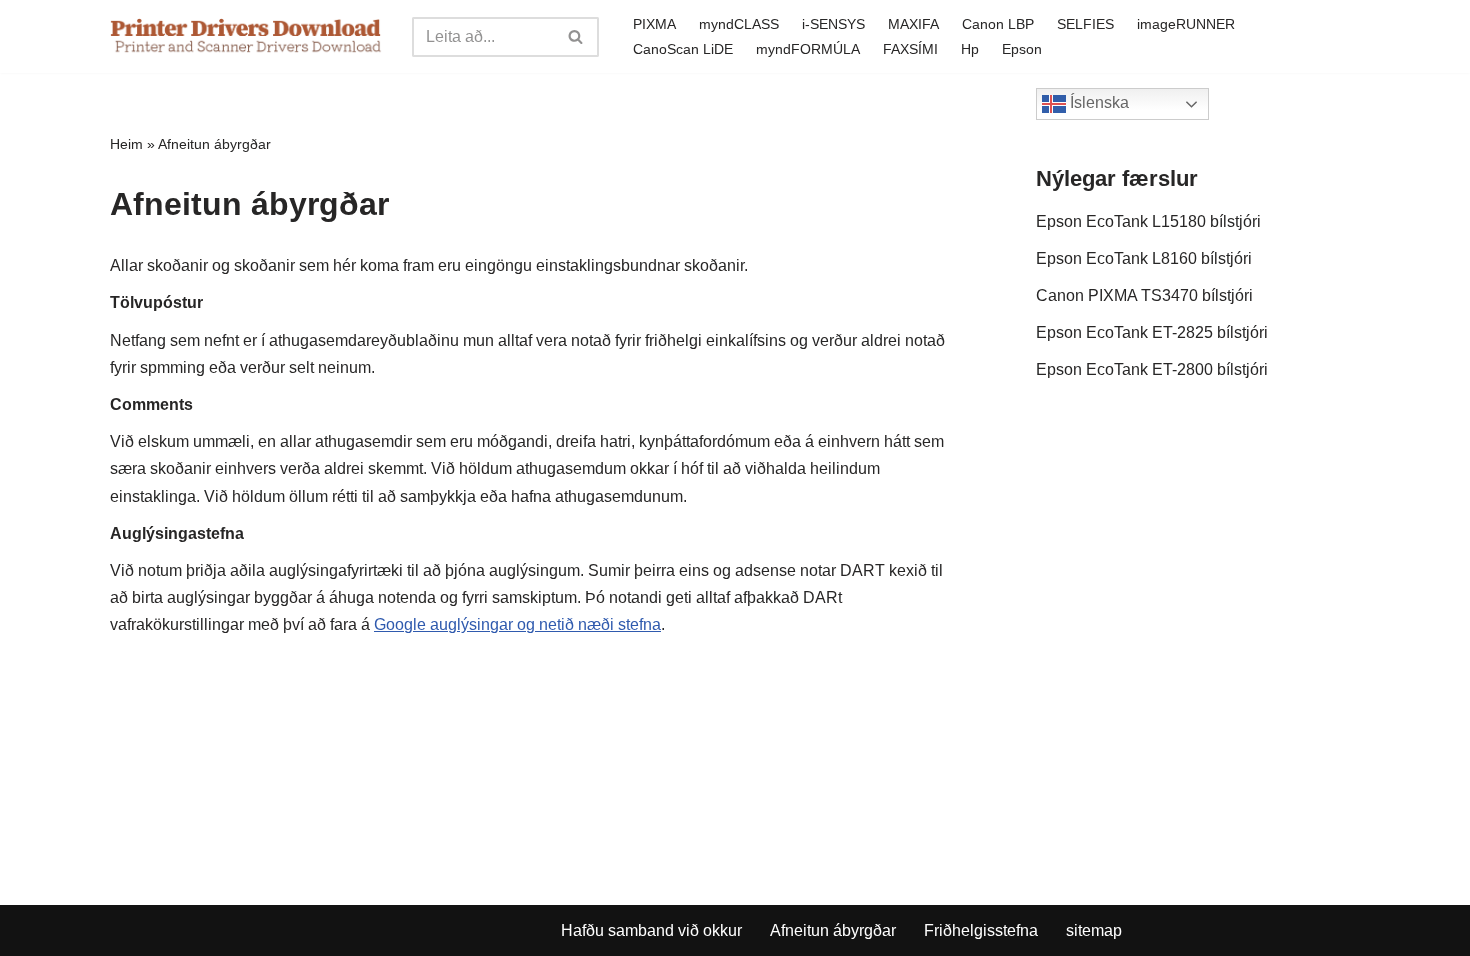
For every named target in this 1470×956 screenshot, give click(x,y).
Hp (970, 49)
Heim (126, 144)
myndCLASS (739, 24)
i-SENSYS (833, 24)
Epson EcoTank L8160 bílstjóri (1144, 258)
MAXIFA (913, 24)
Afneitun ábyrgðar (833, 930)
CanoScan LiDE (683, 49)
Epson (1022, 49)
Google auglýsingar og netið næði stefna (517, 624)
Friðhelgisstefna (981, 930)
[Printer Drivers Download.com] (246, 36)
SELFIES (1085, 24)
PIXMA (654, 24)
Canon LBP (998, 24)
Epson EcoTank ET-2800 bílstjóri (1152, 369)
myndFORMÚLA (808, 49)
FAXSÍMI (910, 49)
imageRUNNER (1186, 24)
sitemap (1094, 930)
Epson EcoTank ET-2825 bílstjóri (1152, 332)
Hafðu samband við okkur (651, 930)
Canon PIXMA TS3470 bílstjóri (1144, 295)
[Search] (576, 37)
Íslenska (1097, 102)
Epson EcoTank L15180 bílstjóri (1148, 221)
